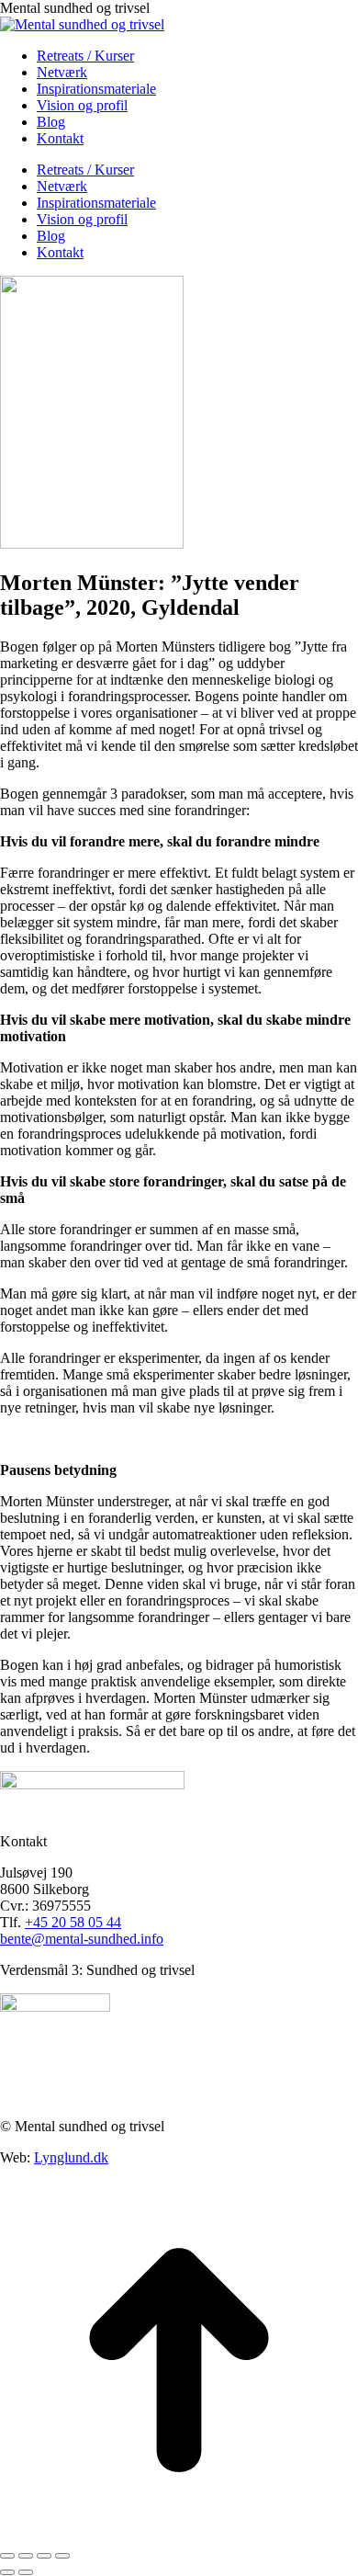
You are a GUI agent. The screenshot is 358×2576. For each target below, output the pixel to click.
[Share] (26, 2556)
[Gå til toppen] (179, 2534)
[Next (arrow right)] (26, 2572)
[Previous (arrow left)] (7, 2572)
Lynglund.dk (71, 2157)
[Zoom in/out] (62, 2556)
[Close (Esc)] (7, 2556)
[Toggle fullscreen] (44, 2556)
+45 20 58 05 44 (73, 1922)
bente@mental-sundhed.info (82, 1939)
